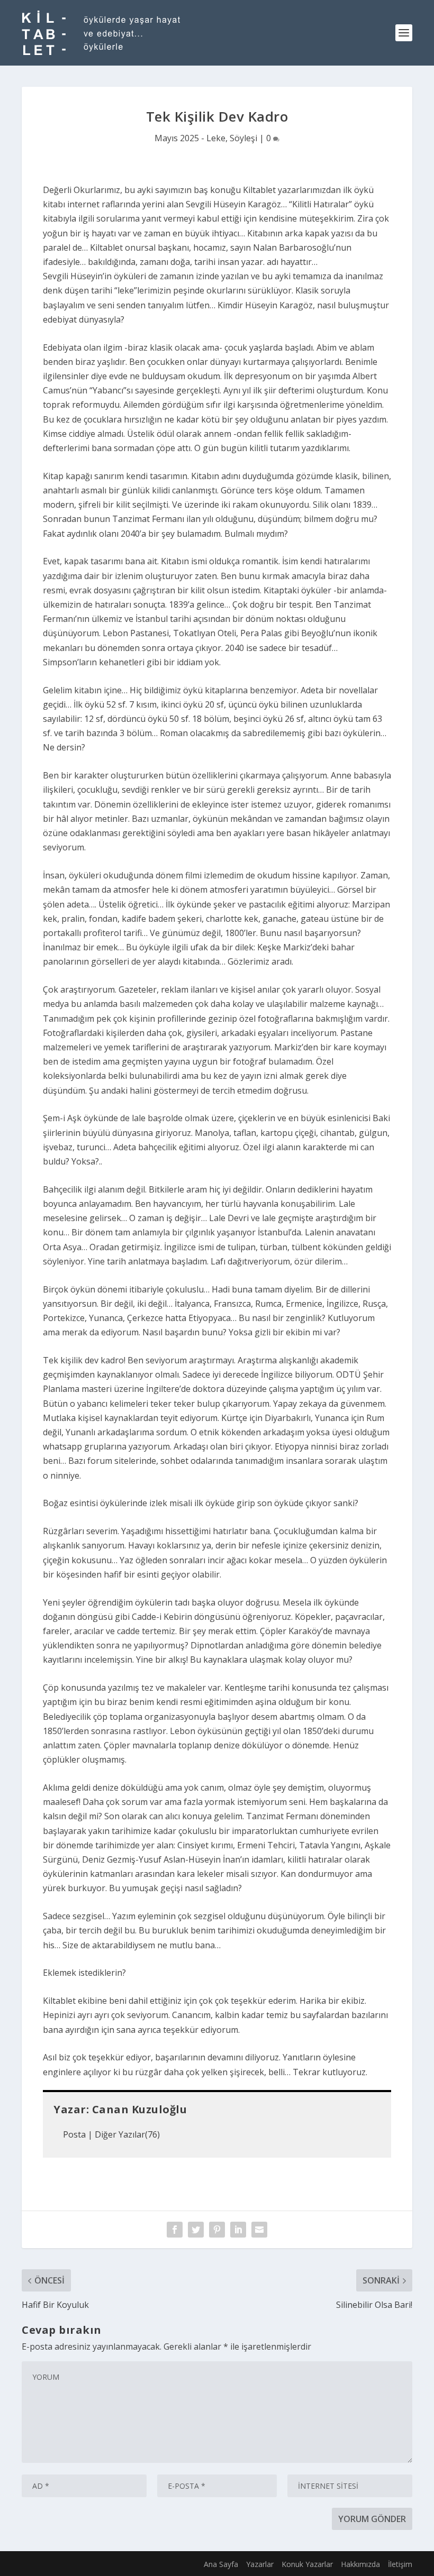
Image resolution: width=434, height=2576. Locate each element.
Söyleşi (243, 138)
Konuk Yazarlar (307, 2564)
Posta (74, 2134)
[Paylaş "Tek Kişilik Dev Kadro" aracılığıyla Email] (259, 2230)
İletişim (400, 2564)
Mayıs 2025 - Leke (190, 138)
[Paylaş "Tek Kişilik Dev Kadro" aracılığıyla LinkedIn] (238, 2230)
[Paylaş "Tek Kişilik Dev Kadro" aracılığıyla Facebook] (175, 2230)
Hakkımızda (360, 2564)
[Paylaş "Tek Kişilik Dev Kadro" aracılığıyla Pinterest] (217, 2230)
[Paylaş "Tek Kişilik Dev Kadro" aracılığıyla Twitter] (196, 2230)
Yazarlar (260, 2564)
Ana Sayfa (221, 2564)
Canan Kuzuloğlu (140, 2109)
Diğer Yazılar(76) (127, 2134)
